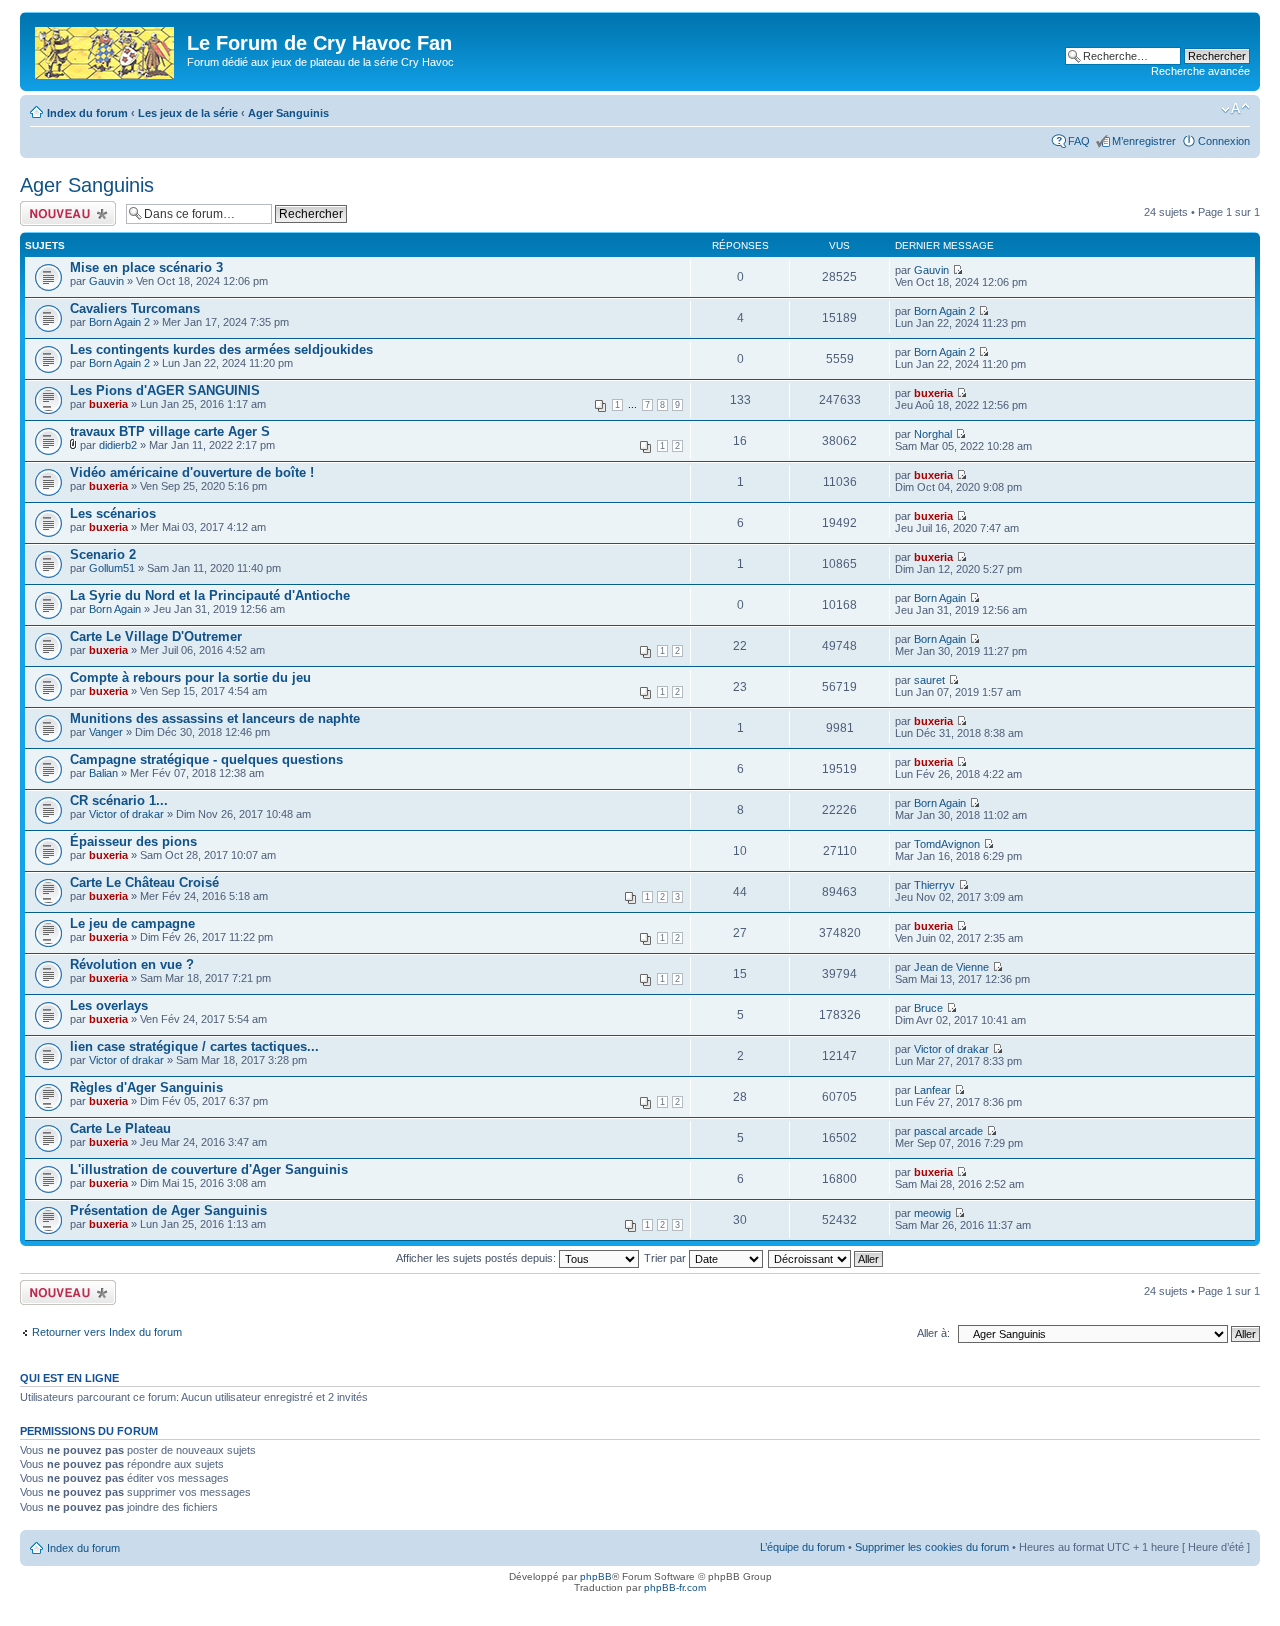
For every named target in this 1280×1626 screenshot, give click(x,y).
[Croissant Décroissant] (826, 1258)
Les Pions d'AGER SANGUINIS (165, 390)
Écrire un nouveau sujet (64, 213)
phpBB (596, 1576)
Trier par (666, 1258)
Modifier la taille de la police (1235, 109)
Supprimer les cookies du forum (932, 1547)
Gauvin (106, 281)
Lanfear (932, 1090)
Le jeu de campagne (132, 923)
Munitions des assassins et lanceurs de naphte (215, 718)
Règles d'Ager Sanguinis (146, 1087)
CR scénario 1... (119, 800)
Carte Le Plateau (120, 1128)
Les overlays (109, 1005)
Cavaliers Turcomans (135, 308)
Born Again (115, 609)
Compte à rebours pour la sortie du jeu (190, 677)
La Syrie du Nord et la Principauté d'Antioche (210, 595)
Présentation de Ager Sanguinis (168, 1210)
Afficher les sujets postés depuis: (477, 1258)
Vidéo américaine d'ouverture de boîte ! (192, 472)
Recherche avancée (1200, 71)
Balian (103, 773)
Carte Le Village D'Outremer (156, 636)
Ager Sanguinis (288, 113)
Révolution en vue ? (132, 964)
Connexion (1224, 141)
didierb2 (118, 445)
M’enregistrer (1144, 141)
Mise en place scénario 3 (146, 267)
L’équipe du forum (802, 1547)
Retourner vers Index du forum (107, 1332)
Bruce (928, 1008)
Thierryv (934, 885)
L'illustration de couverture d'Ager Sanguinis (209, 1169)
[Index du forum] (106, 49)
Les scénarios (113, 513)
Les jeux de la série (188, 113)
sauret (929, 680)
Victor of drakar (126, 814)
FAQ (1079, 141)
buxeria (108, 404)
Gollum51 (112, 568)
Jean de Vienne (951, 967)
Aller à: (933, 1333)
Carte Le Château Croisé (144, 882)
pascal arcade (948, 1131)
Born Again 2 (119, 322)
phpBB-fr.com (675, 1587)
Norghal (933, 434)
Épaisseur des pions (133, 841)
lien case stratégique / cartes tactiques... (194, 1046)
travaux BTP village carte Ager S (170, 431)
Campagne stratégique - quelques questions (206, 759)
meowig (932, 1213)
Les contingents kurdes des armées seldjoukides (221, 349)
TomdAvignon (947, 844)
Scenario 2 (103, 554)
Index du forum (87, 113)
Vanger (106, 732)
